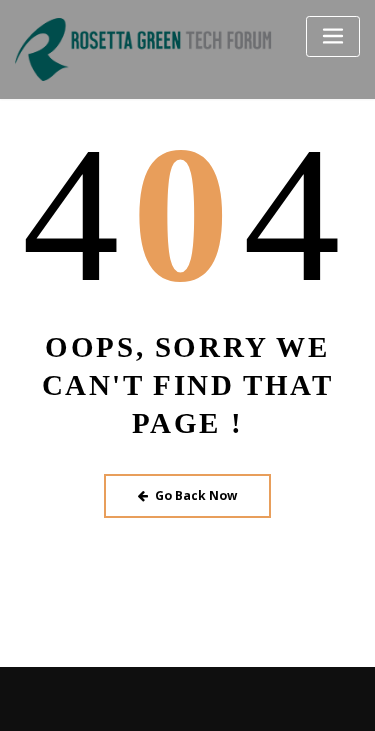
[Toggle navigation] (333, 36)
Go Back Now (196, 495)
